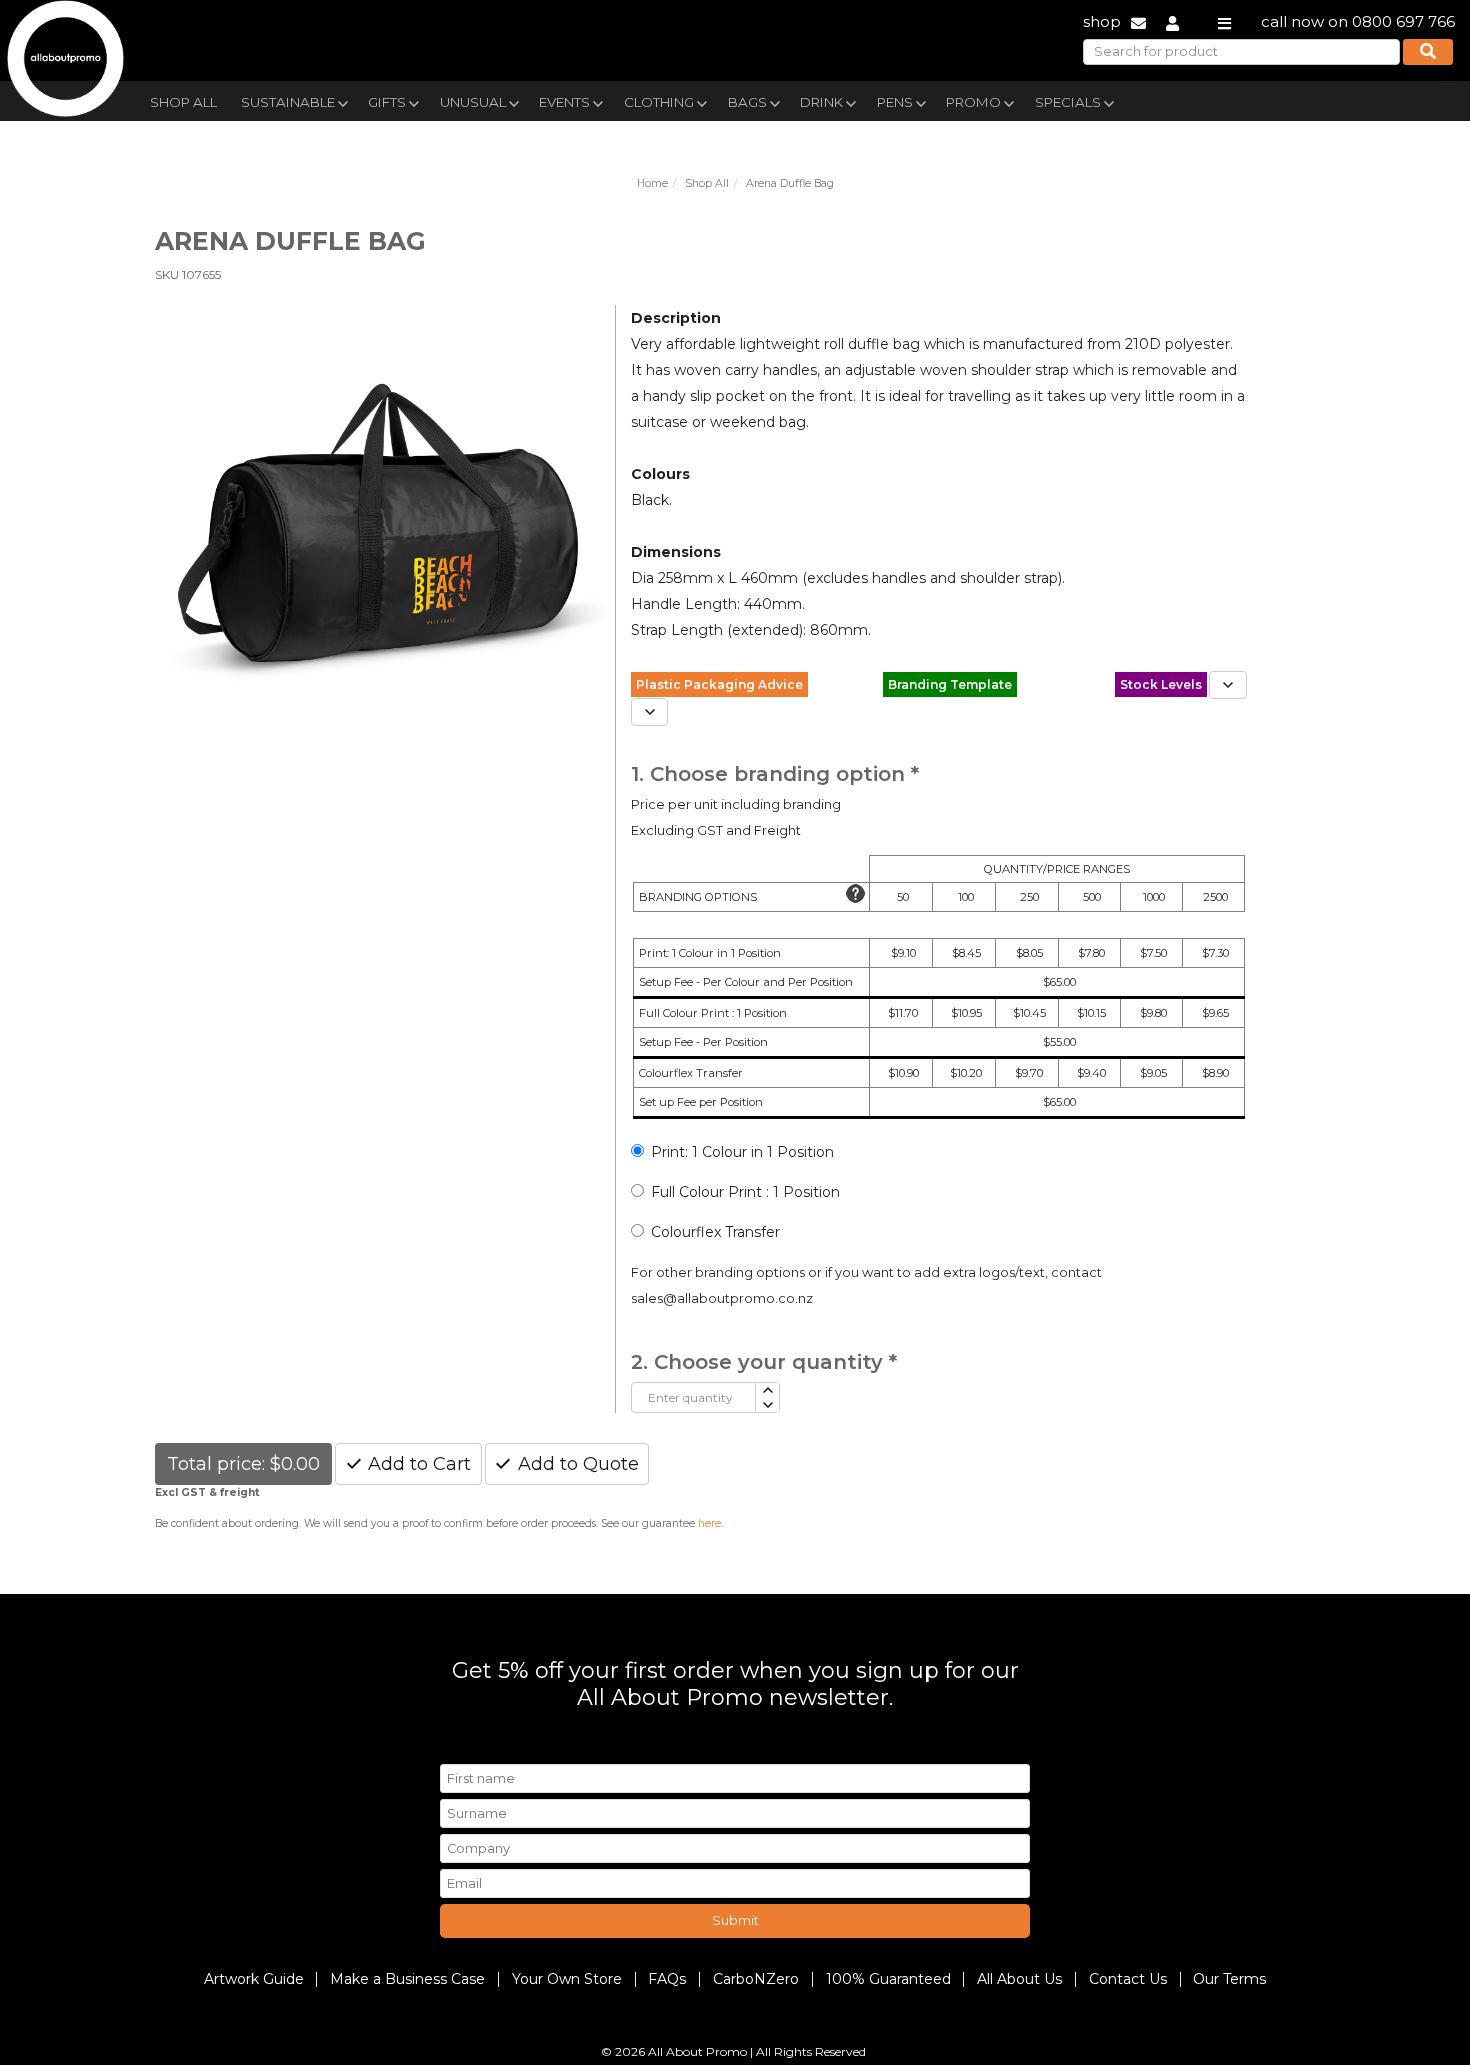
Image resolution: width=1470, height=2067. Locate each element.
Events (564, 102)
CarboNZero (756, 1979)
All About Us (1019, 1979)
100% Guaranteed (888, 1979)
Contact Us (1128, 1979)
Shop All (183, 102)
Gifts (387, 102)
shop (1102, 21)
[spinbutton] (693, 1397)
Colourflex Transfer (715, 1232)
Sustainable (288, 102)
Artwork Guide (254, 1979)
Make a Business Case (407, 1979)
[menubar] (688, 100)
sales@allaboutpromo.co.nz (722, 1298)
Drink (821, 102)
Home (652, 183)
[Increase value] (766, 1390)
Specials (1068, 102)
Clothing (659, 102)
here (709, 1523)
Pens (895, 102)
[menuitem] (183, 100)
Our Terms (1229, 1979)
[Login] (1172, 21)
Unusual (473, 102)
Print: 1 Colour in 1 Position (742, 1152)
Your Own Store (567, 1979)
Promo (973, 102)
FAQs (667, 1979)
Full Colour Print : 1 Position (745, 1192)
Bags (747, 102)
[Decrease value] (766, 1405)
